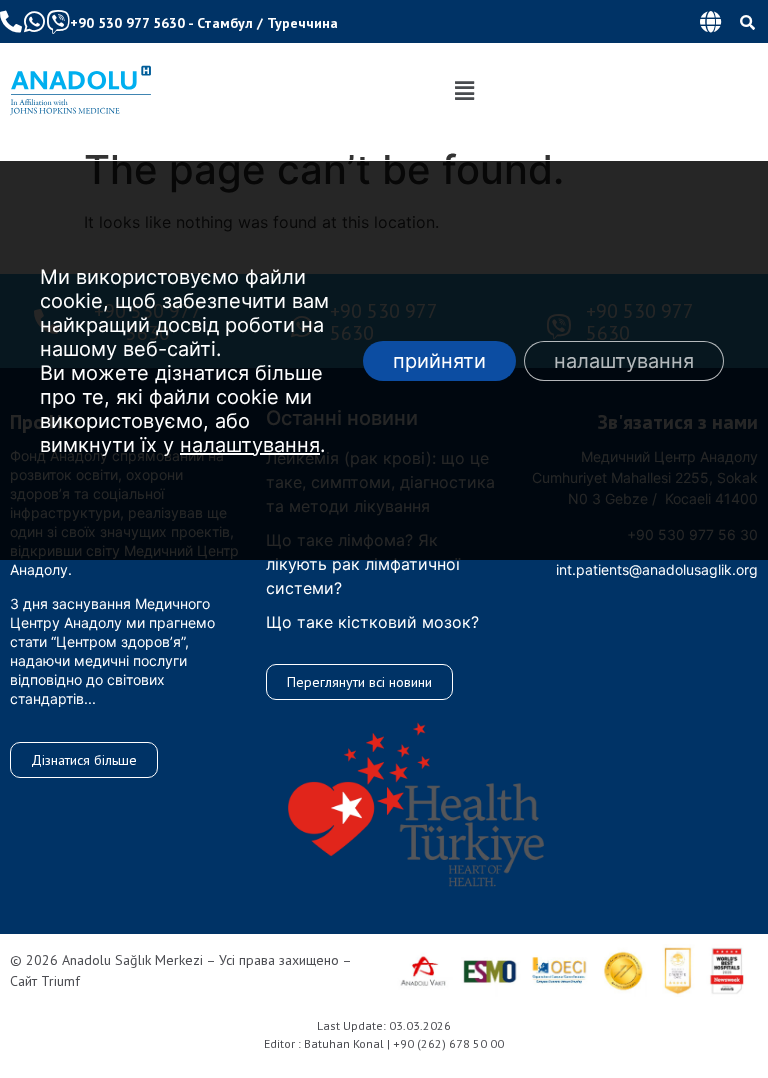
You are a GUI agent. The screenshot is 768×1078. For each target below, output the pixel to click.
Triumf (60, 981)
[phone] (11, 22)
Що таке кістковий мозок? (372, 622)
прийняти (439, 361)
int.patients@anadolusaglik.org (657, 569)
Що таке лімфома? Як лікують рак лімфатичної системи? (363, 564)
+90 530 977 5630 (127, 23)
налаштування (250, 445)
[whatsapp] (34, 22)
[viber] (58, 22)
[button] (710, 21)
